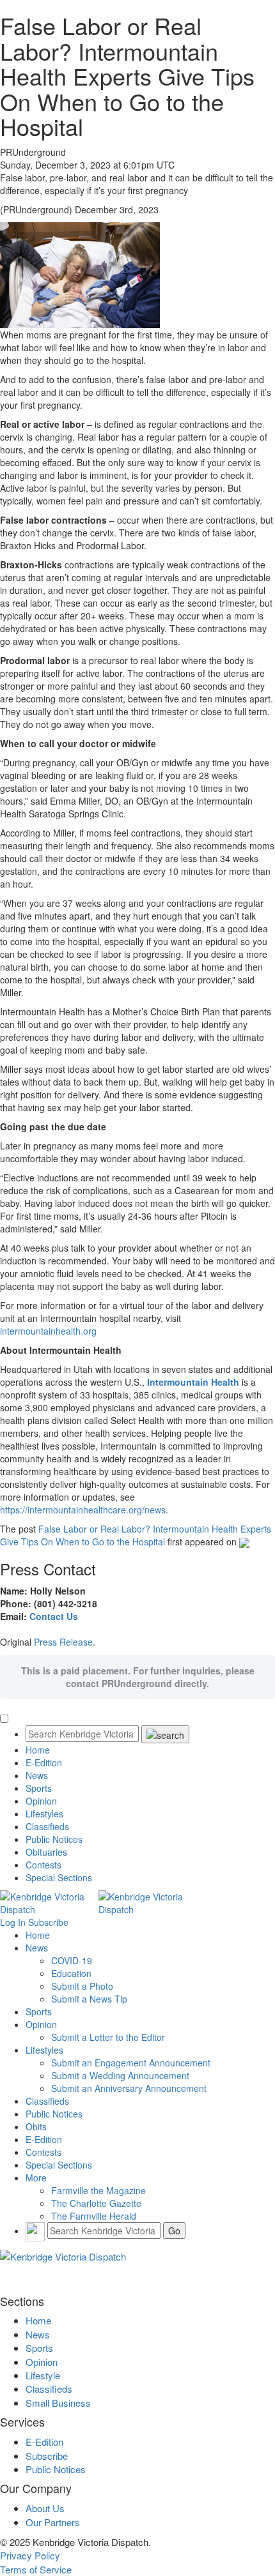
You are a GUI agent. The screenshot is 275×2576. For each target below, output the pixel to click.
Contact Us (54, 1616)
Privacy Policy (30, 2555)
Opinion (41, 1801)
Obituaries (46, 1852)
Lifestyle (43, 2375)
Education (71, 1973)
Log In (13, 1922)
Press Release (63, 1642)
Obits (36, 2126)
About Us (45, 2508)
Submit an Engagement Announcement (131, 2063)
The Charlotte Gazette (96, 2203)
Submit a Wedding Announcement (120, 2075)
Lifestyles (44, 1814)
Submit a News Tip (89, 1999)
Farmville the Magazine (98, 2190)
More (36, 2178)
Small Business (58, 2403)
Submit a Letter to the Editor (108, 2037)
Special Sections (59, 1877)
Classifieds (47, 1826)
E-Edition (44, 1762)
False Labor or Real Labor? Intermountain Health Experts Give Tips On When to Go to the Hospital (136, 1535)
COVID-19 (72, 1960)
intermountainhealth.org (48, 1331)
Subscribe (48, 1922)
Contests (43, 1865)
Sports (39, 1788)
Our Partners (53, 2522)
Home (38, 1750)
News (37, 1775)
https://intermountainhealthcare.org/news (83, 1510)
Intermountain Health (193, 1382)
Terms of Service (36, 2569)
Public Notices (54, 1839)
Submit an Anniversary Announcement (129, 2088)
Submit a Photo (82, 1986)
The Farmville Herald (94, 2216)
